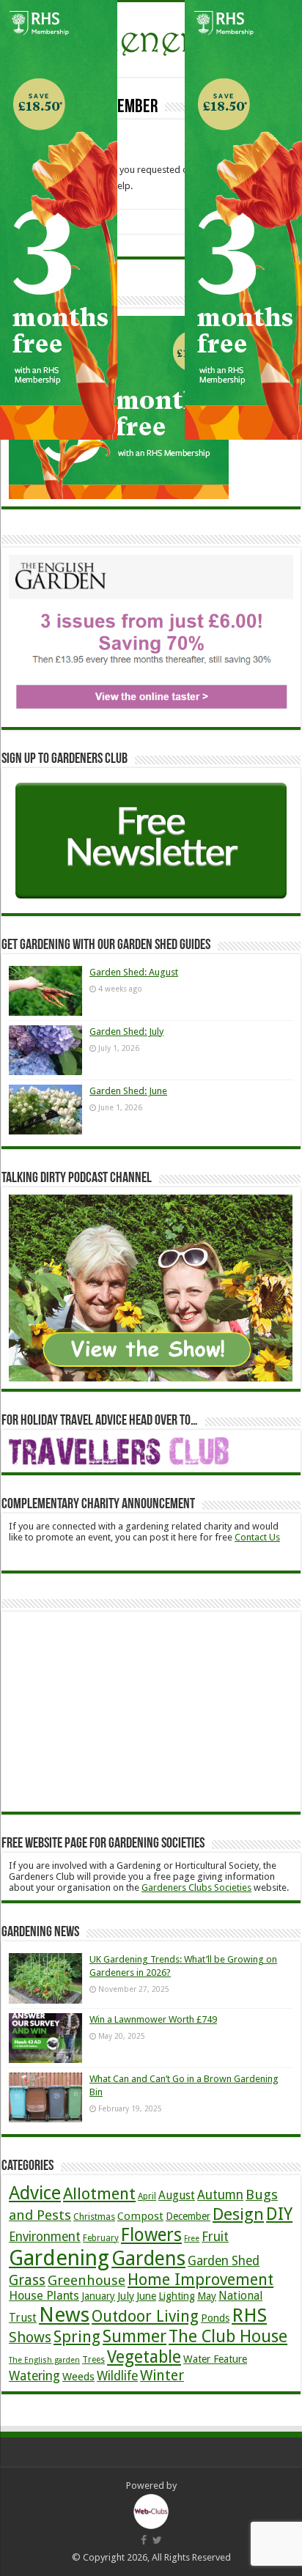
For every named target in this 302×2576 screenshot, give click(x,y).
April (147, 2196)
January (98, 2296)
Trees (93, 2360)
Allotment (99, 2193)
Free (192, 2239)
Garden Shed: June (128, 1091)
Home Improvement (200, 2280)
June (146, 2296)
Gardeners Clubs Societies (196, 1887)
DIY (279, 2214)
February (101, 2238)
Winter (162, 2376)
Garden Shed (224, 2261)
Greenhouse (86, 2281)
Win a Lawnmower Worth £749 (153, 2019)
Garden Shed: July (126, 1031)
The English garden (44, 2360)
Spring (77, 2337)
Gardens (148, 2258)
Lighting (177, 2296)
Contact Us (257, 1537)
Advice (35, 2193)
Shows (30, 2337)
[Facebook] (144, 2540)
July (126, 2296)
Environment (45, 2237)
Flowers (151, 2235)
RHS (249, 2315)
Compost (140, 2216)
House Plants (44, 2296)
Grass (27, 2280)
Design (238, 2214)
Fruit (215, 2237)
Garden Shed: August (134, 972)
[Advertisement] (119, 1710)
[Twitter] (157, 2540)
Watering (34, 2376)
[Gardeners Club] (151, 37)
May (207, 2296)
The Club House (228, 2337)
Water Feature (215, 2359)
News (64, 2315)
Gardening (59, 2258)
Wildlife (117, 2376)
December (188, 2216)
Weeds (78, 2377)
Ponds (215, 2318)
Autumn (220, 2195)
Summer (135, 2337)
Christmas (94, 2217)
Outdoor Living (145, 2316)
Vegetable (144, 2357)
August (177, 2195)
